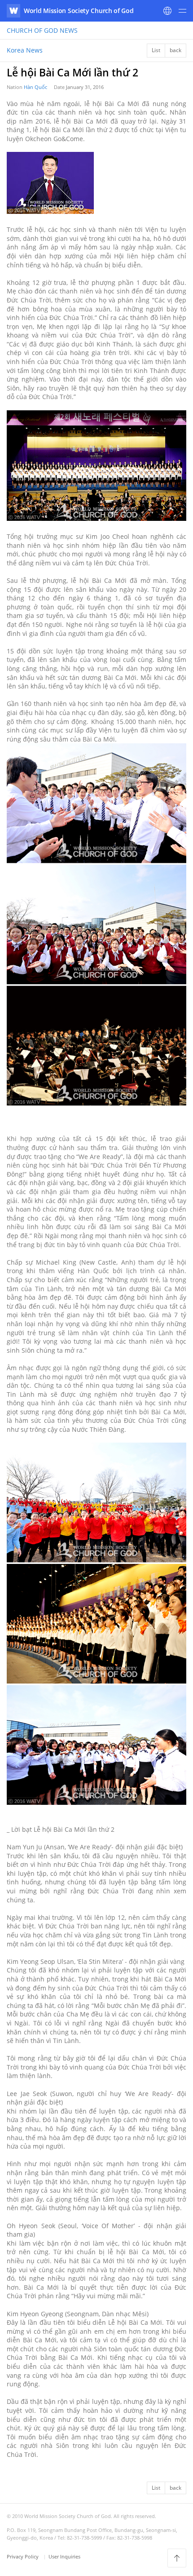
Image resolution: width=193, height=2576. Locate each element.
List (156, 50)
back (175, 50)
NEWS (42, 30)
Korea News (25, 50)
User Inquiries (64, 2556)
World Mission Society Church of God (79, 11)
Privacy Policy (23, 2556)
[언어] (167, 11)
